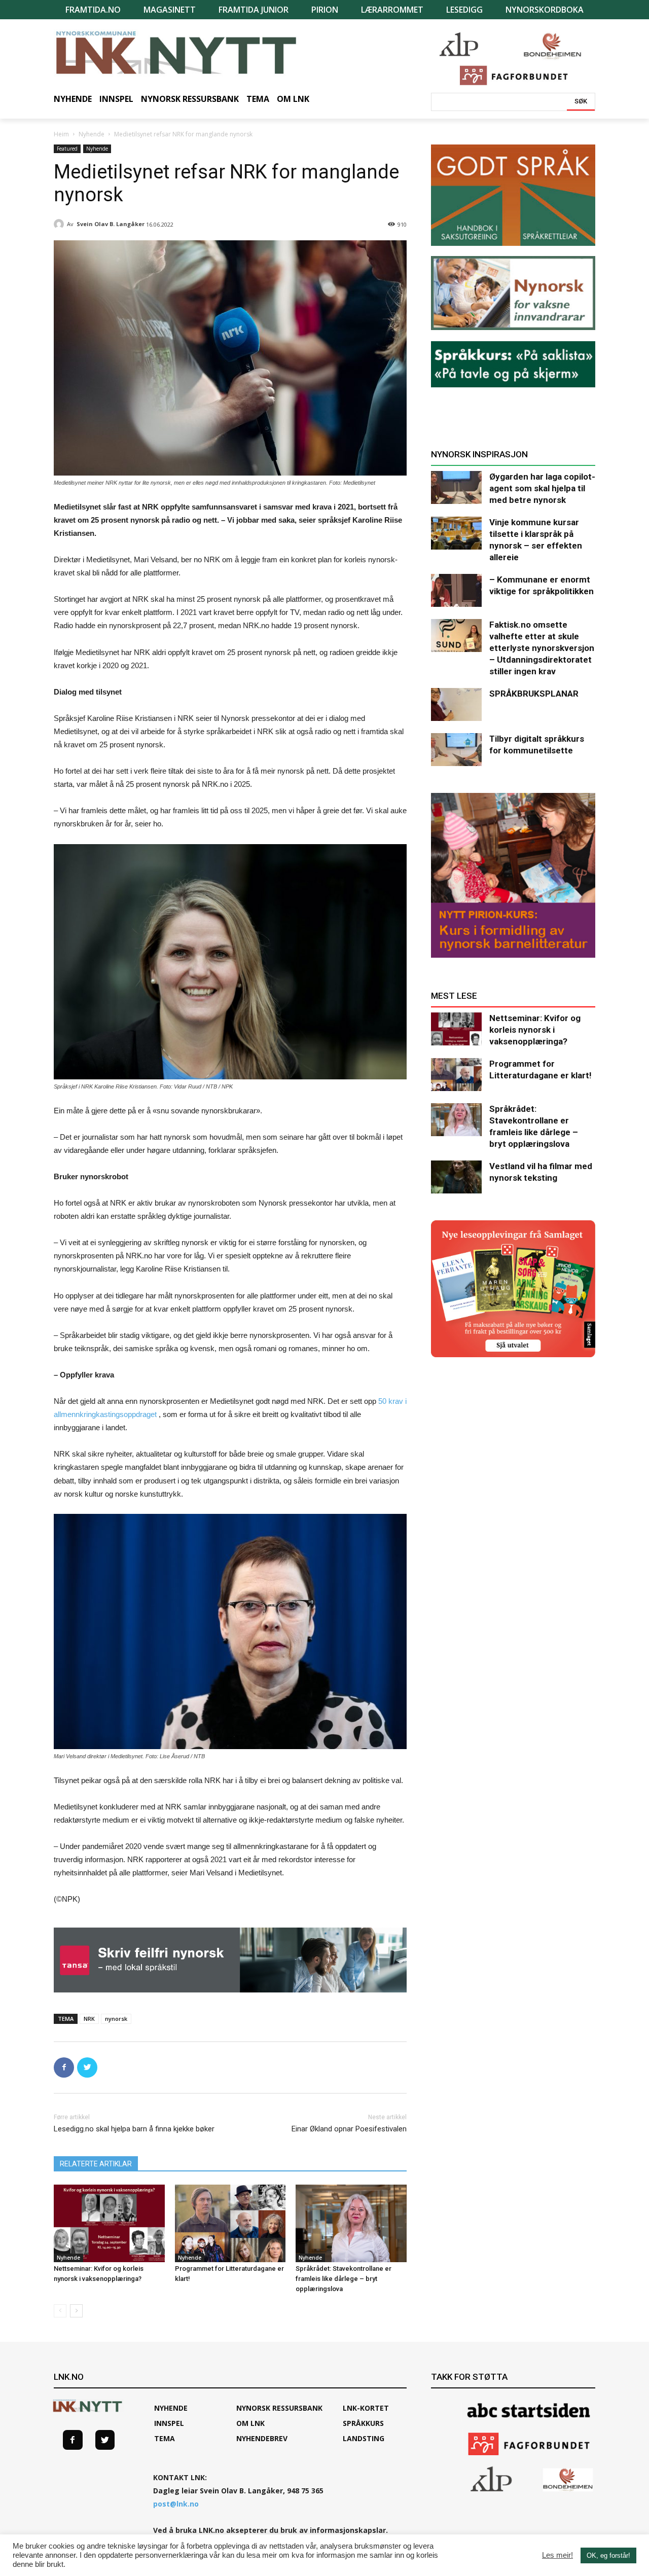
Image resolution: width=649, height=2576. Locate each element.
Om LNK (250, 2423)
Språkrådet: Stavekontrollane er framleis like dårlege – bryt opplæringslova (344, 2279)
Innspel (169, 2423)
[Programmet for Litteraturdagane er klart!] (230, 2223)
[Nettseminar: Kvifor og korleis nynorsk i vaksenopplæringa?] (109, 2223)
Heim (61, 134)
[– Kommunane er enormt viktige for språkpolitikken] (456, 590)
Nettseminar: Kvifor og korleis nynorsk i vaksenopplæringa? (535, 1030)
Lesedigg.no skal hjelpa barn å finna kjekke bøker (134, 2129)
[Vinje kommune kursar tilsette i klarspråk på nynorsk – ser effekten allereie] (456, 533)
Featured (67, 149)
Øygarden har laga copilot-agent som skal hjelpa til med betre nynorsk (542, 488)
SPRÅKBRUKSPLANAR (534, 694)
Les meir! (557, 2555)
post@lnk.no (176, 2504)
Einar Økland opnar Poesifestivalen (349, 2129)
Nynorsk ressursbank (279, 2408)
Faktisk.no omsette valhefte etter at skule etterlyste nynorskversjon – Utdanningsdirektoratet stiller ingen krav (542, 648)
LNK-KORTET (366, 2408)
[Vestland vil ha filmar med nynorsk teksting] (456, 1177)
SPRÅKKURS (363, 2423)
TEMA (165, 2438)
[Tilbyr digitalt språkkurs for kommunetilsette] (456, 750)
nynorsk (116, 2019)
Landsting (364, 2438)
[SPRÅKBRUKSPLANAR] (456, 704)
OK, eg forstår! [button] (608, 2555)
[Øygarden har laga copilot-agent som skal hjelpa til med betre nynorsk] (456, 487)
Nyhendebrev (262, 2438)
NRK (89, 2019)
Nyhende (92, 134)
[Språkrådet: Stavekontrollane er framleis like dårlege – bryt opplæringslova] (351, 2223)
